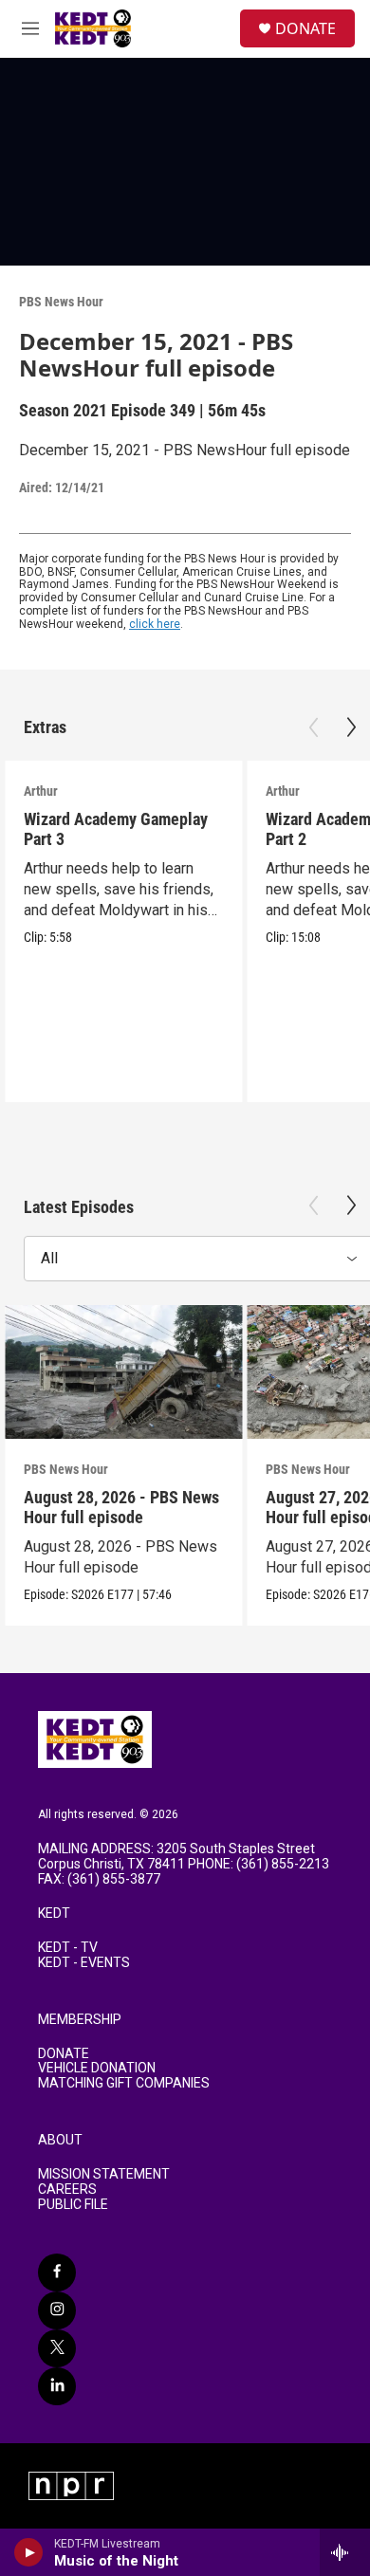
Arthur (41, 791)
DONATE (305, 28)
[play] (29, 2552)
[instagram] (57, 2310)
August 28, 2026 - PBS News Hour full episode (121, 1507)
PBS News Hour (61, 302)
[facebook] (57, 2272)
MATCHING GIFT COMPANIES (124, 2083)
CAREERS (67, 2190)
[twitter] (57, 2348)
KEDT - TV (68, 1948)
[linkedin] (57, 2386)
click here (155, 624)
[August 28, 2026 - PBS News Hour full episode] (123, 1372)
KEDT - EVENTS (84, 1963)
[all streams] (345, 2552)
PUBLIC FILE (73, 2205)
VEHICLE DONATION (97, 2068)
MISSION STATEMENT (104, 2174)
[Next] (351, 727)
